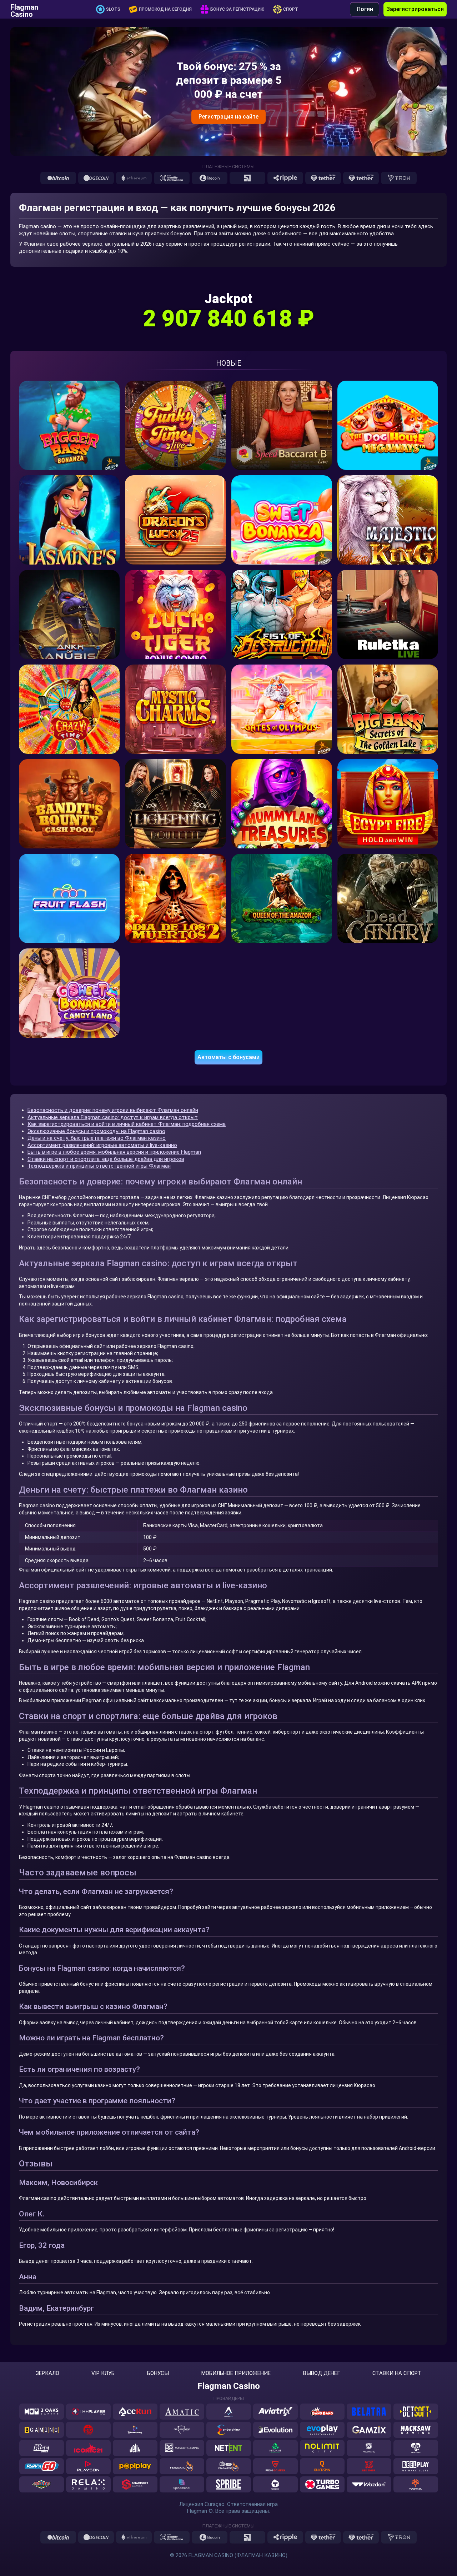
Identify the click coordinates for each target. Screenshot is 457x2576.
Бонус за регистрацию (237, 9)
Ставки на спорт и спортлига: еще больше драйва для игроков (106, 1159)
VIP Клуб (103, 2373)
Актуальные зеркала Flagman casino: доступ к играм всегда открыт (113, 1117)
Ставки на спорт (397, 2373)
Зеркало (47, 2373)
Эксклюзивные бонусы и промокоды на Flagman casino (96, 1131)
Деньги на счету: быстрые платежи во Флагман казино (97, 1138)
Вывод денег (322, 2373)
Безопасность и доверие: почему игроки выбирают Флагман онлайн (113, 1110)
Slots (113, 9)
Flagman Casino (24, 9)
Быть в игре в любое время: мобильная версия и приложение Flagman (114, 1152)
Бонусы (158, 2373)
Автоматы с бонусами (228, 1057)
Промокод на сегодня (165, 9)
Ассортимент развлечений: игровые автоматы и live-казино (102, 1145)
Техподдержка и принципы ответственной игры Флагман (99, 1166)
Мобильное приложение (236, 2373)
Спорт (291, 9)
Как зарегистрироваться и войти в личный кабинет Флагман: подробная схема (127, 1124)
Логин (365, 9)
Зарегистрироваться (415, 9)
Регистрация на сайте (228, 117)
